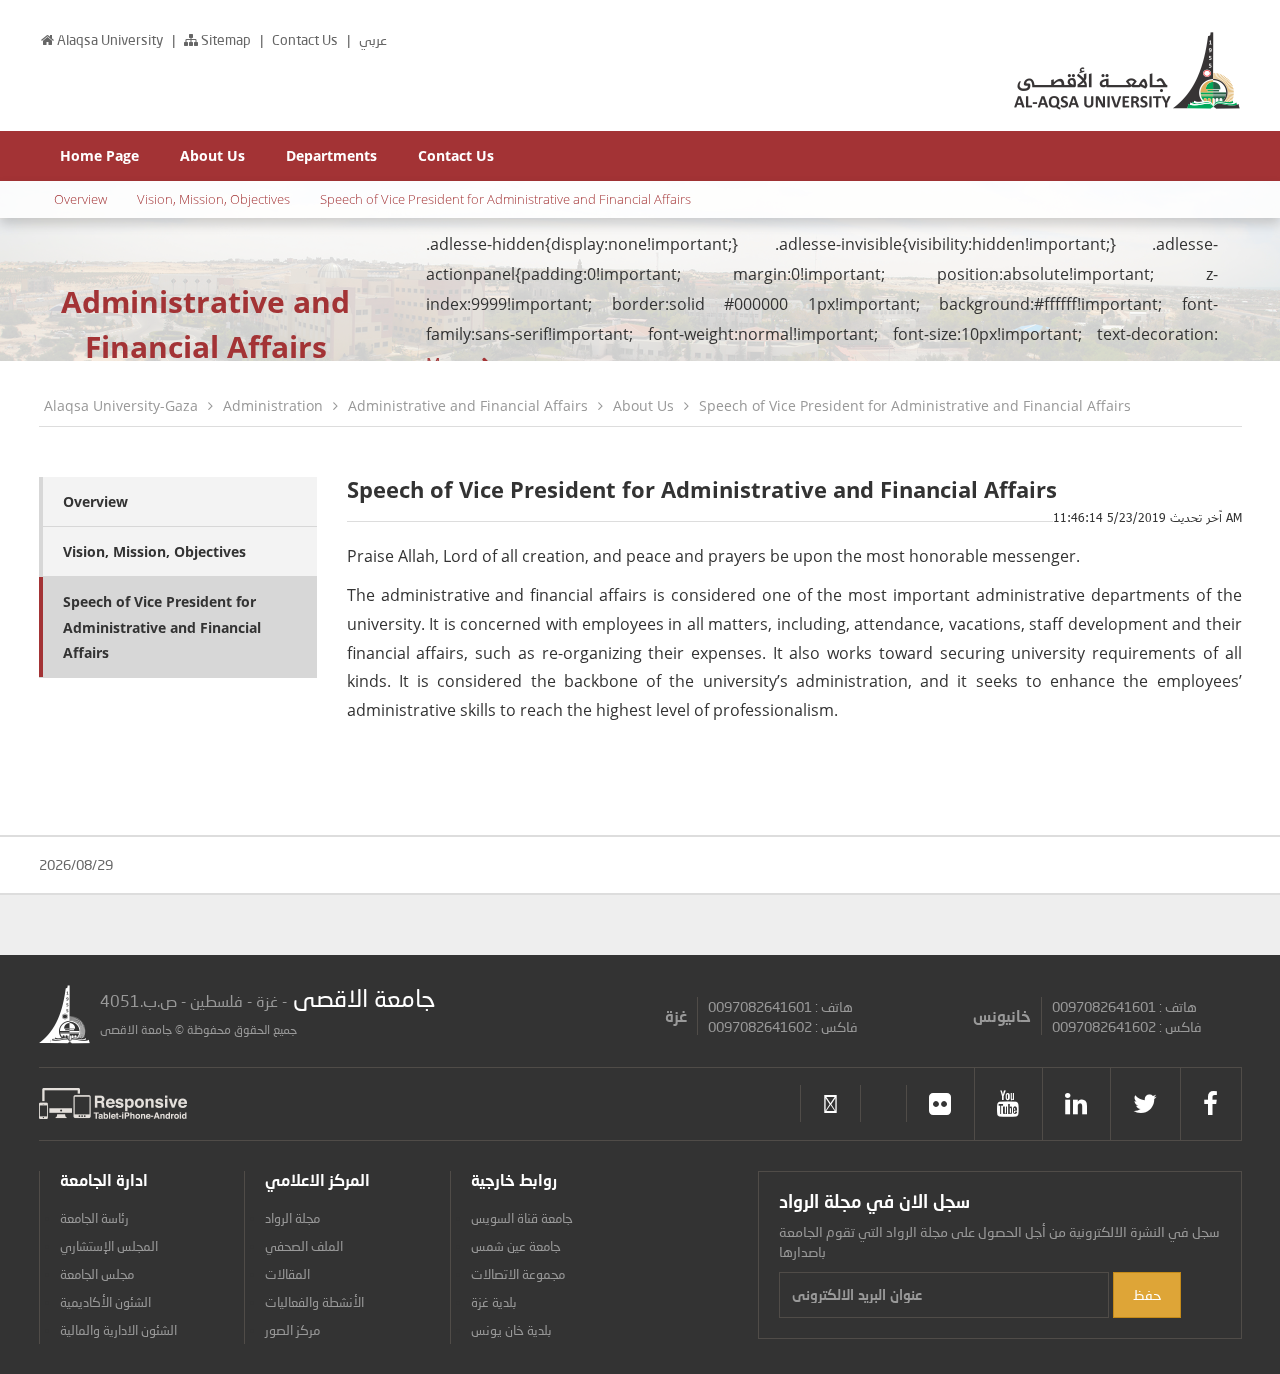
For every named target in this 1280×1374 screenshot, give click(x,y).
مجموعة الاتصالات (518, 1274)
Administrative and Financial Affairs (468, 405)
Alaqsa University (111, 39)
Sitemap (224, 39)
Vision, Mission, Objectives (213, 199)
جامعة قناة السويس (522, 1218)
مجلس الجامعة (97, 1274)
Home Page (99, 155)
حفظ (1147, 1294)
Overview (80, 199)
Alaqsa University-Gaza (121, 405)
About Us (212, 155)
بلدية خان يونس (511, 1330)
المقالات (287, 1274)
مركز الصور (292, 1330)
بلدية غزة (494, 1302)
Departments (331, 155)
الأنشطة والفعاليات (314, 1302)
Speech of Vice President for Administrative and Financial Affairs (505, 199)
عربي (373, 39)
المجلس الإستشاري (109, 1246)
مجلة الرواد (292, 1218)
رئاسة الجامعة (94, 1218)
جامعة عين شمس (516, 1246)
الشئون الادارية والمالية (118, 1330)
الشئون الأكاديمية (105, 1302)
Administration (273, 405)
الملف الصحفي (304, 1246)
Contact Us (306, 39)
